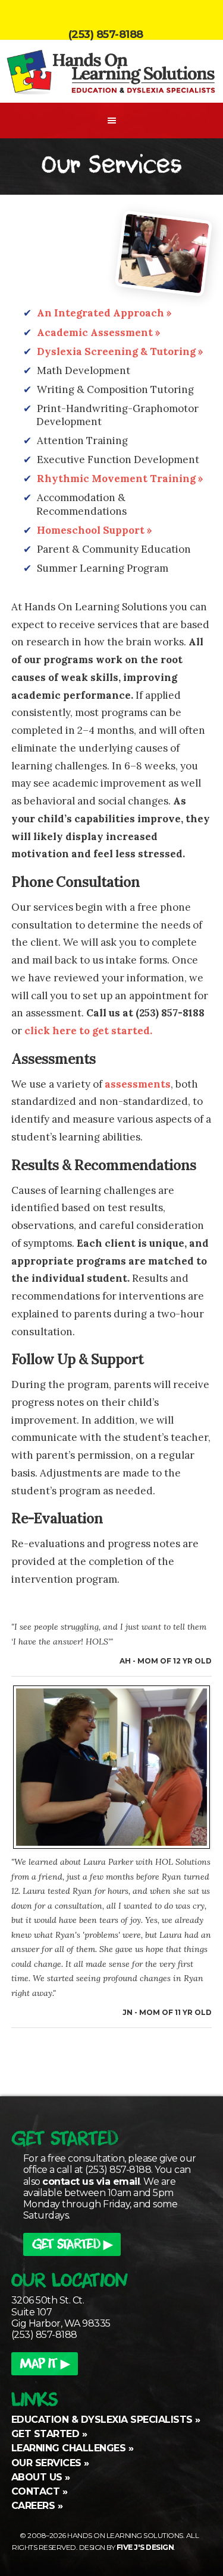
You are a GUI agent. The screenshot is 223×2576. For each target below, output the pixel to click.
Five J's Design (145, 2547)
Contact (36, 2491)
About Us (37, 2477)
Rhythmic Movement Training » (120, 479)
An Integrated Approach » (104, 313)
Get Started (45, 2434)
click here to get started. (88, 1031)
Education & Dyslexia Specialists (102, 2420)
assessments (138, 1084)
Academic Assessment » (99, 332)
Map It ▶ (45, 2365)
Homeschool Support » (95, 530)
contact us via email (91, 2181)
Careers (33, 2506)
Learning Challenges (69, 2448)
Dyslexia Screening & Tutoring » (120, 351)
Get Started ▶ (72, 2246)
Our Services (46, 2463)
